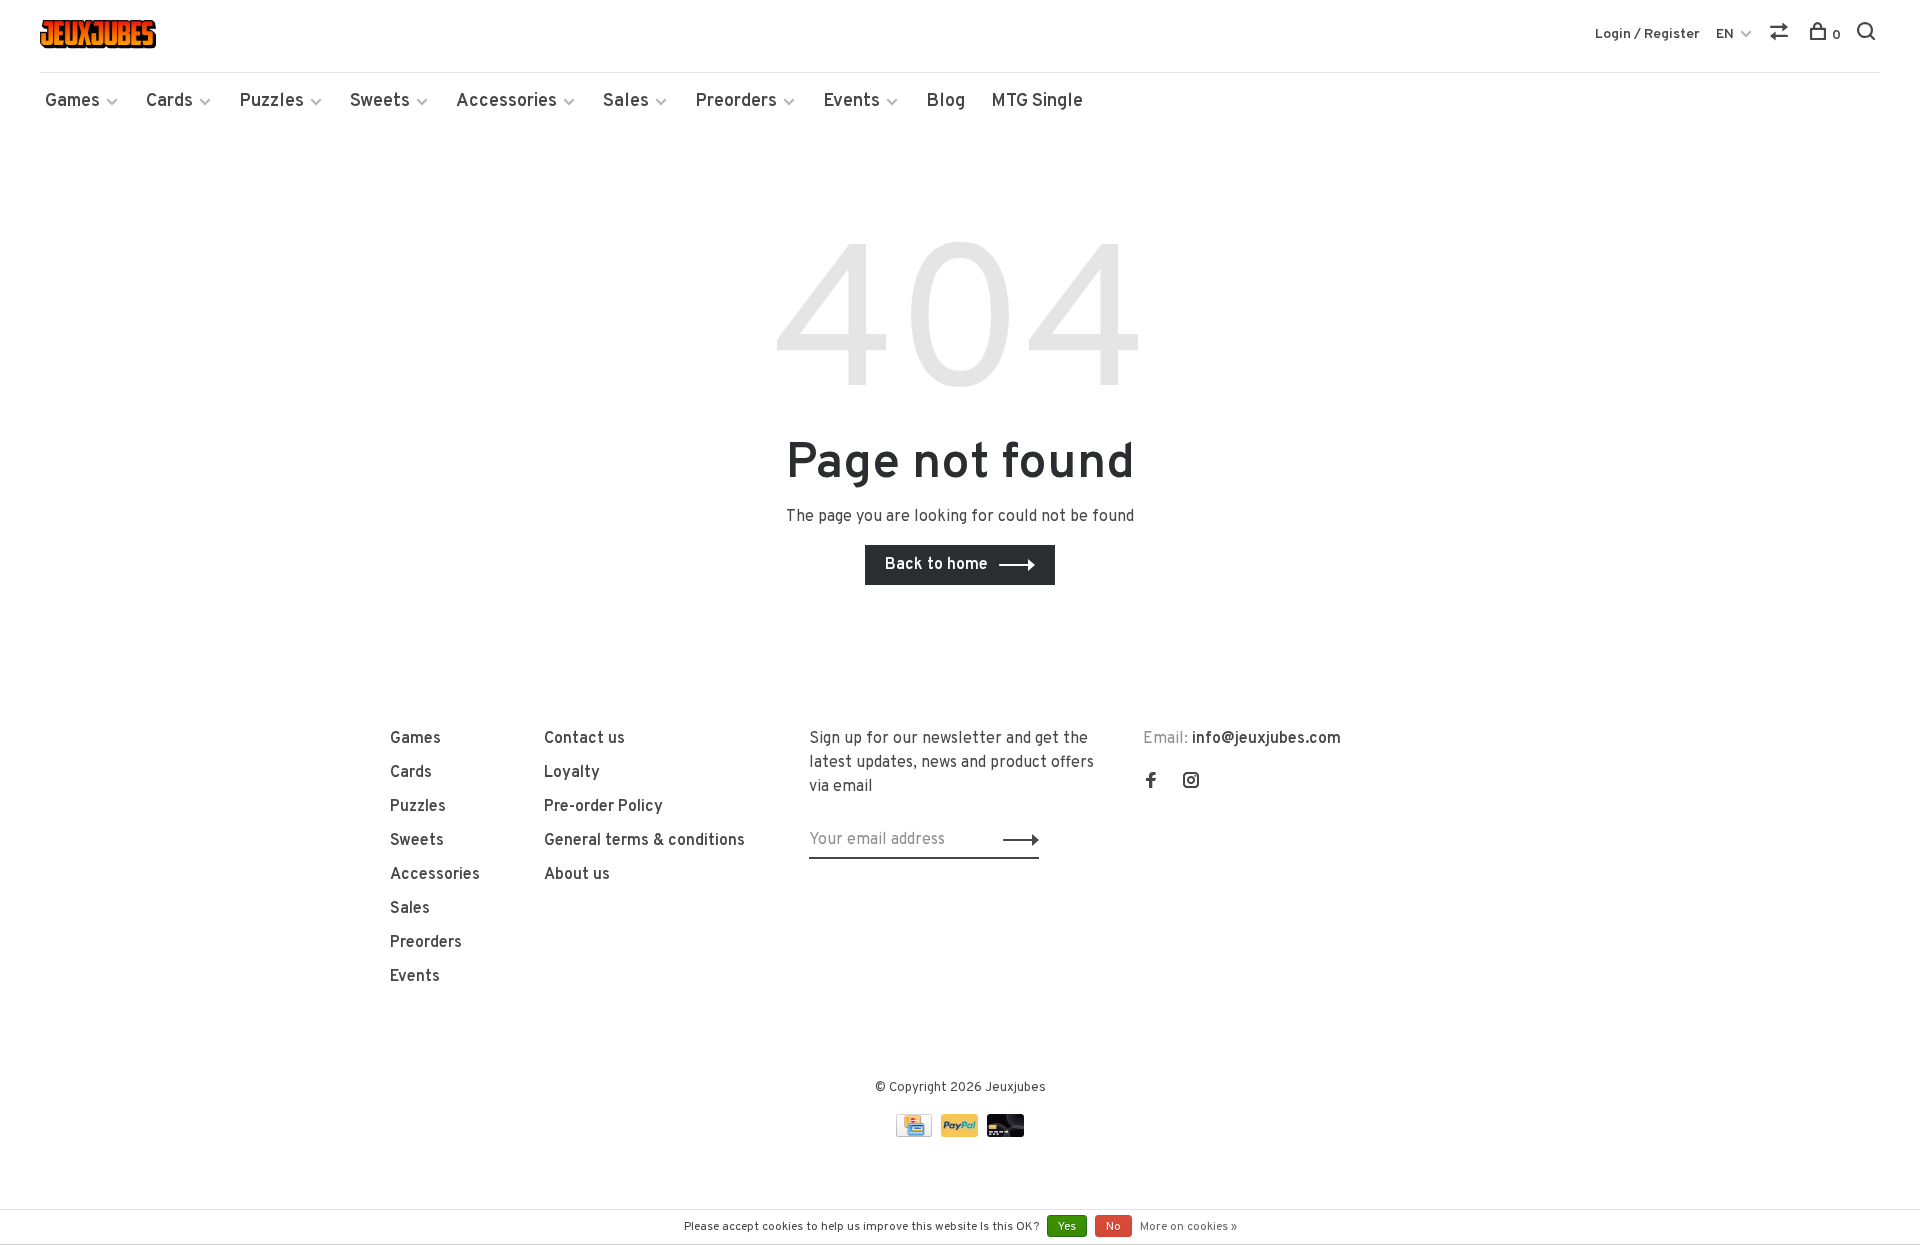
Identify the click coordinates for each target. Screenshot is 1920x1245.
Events (851, 101)
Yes (1067, 1227)
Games (72, 101)
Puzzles (271, 101)
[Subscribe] (1015, 840)
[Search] (1868, 35)
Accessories (506, 101)
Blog (945, 101)
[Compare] (1781, 35)
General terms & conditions (644, 841)
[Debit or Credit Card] (1005, 1133)
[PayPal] (961, 1133)
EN (1725, 34)
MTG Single (1037, 101)
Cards (169, 101)
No (1113, 1227)
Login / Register (1647, 34)
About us (577, 875)
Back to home (936, 565)
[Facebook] (1151, 783)
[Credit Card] (916, 1133)
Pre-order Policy (603, 807)
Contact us (584, 739)
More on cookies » (1188, 1227)
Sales (626, 101)
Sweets (380, 101)
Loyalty (572, 773)
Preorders (736, 101)
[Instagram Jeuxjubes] (1191, 783)
